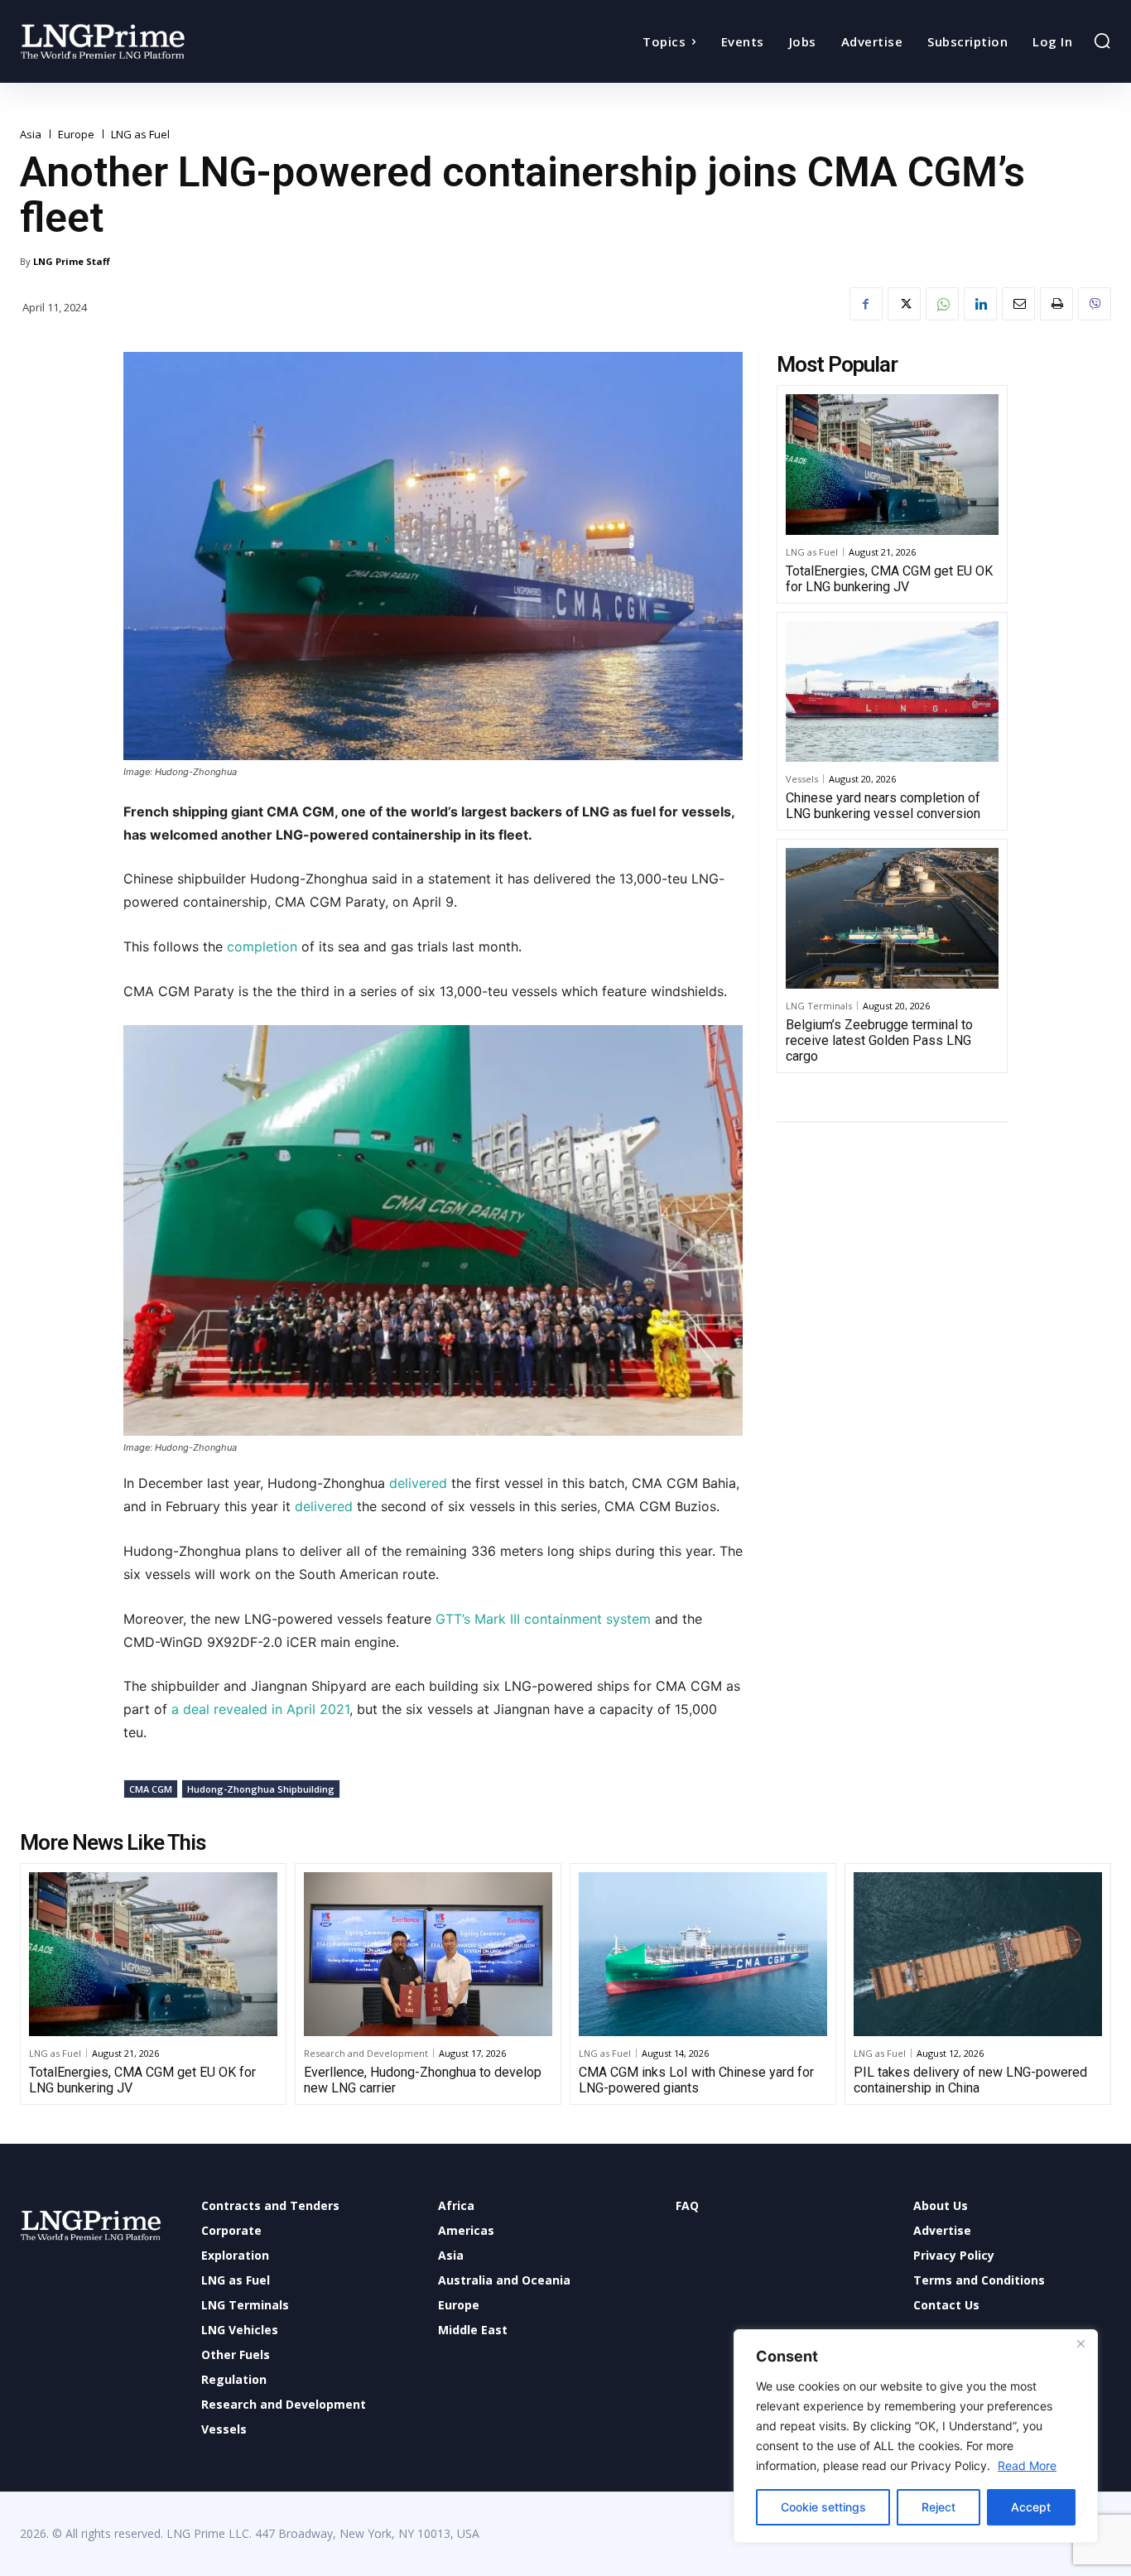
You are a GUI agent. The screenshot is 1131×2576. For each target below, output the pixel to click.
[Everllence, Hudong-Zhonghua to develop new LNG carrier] (428, 1954)
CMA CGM (151, 1789)
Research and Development (366, 2053)
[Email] (1018, 304)
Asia (31, 135)
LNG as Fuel (140, 135)
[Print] (1056, 304)
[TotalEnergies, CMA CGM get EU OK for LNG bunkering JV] (892, 465)
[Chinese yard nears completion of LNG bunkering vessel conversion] (892, 691)
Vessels (802, 779)
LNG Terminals (819, 1006)
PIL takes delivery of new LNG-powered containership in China (970, 2080)
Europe (76, 135)
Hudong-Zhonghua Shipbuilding (261, 1789)
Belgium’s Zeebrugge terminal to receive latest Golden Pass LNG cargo (879, 1040)
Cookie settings (823, 2507)
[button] (1102, 41)
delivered (418, 1483)
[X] (904, 304)
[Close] (1080, 2343)
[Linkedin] (980, 304)
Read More (1027, 2465)
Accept (1031, 2507)
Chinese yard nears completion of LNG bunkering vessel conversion (883, 806)
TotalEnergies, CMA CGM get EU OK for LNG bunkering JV (889, 579)
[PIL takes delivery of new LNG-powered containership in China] (978, 1954)
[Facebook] (866, 304)
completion (260, 946)
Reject (938, 2507)
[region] (916, 2436)
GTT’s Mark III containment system (543, 1619)
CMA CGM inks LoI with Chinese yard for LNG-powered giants (696, 2080)
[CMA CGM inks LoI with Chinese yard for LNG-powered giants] (703, 1954)
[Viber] (1095, 304)
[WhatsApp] (942, 304)
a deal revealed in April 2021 (260, 1709)
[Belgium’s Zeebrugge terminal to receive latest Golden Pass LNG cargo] (892, 918)
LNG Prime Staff (72, 261)
